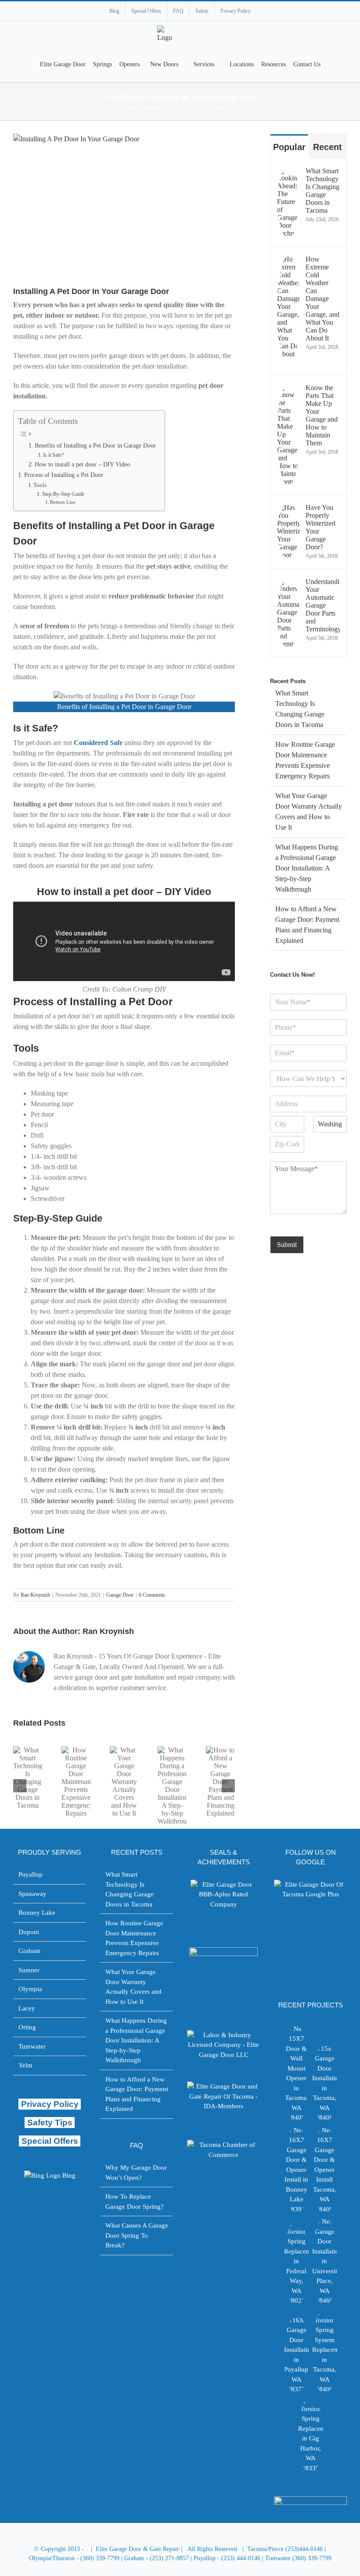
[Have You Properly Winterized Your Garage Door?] (288, 554)
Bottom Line (63, 502)
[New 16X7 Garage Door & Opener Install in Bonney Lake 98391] (296, 2170)
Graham (29, 1951)
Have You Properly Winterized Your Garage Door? (320, 527)
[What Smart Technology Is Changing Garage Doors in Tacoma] (288, 232)
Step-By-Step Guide (63, 494)
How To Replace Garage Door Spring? (135, 2202)
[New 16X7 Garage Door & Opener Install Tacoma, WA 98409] (324, 2170)
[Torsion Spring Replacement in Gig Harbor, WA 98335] (310, 2435)
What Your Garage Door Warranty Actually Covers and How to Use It (133, 1987)
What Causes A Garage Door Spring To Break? (137, 2235)
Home (132, 107)
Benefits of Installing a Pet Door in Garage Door (95, 446)
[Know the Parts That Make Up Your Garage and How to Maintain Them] (288, 480)
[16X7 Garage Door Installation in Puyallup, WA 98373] (296, 2355)
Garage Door (120, 1595)
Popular (289, 147)
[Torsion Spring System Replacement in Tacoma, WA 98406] (324, 2351)
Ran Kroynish (35, 1595)
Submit (287, 1245)
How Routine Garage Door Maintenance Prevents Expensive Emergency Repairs (134, 1938)
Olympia (30, 1989)
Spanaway (32, 1894)
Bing (69, 2175)
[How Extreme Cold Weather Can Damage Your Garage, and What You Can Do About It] (288, 360)
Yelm (25, 2065)
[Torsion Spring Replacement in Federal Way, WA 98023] (296, 2263)
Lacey (27, 2008)
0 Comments (152, 1595)
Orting (27, 2027)
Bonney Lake (37, 1913)
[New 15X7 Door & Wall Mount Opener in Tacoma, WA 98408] (296, 2073)
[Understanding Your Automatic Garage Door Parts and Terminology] (288, 643)
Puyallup (31, 1874)
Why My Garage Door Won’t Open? (136, 2173)
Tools (40, 485)
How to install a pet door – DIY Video (82, 464)
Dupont (29, 1932)
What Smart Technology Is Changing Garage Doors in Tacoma (322, 191)
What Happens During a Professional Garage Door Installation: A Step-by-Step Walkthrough (307, 868)
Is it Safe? (53, 455)
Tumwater (32, 2046)
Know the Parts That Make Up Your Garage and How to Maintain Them (322, 415)
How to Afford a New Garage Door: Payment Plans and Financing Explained (137, 2094)
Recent (328, 147)
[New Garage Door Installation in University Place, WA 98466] (324, 2261)
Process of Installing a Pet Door (64, 475)
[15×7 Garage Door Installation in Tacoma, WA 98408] (324, 2083)
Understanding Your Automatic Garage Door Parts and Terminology (323, 605)
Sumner (29, 1970)
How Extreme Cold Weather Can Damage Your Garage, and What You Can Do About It (322, 299)
